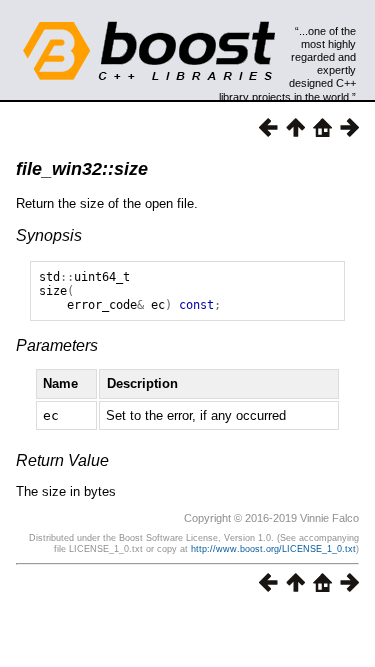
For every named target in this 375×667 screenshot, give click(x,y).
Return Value (62, 460)
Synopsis (49, 235)
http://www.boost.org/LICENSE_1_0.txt (273, 549)
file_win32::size (82, 169)
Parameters (57, 345)
